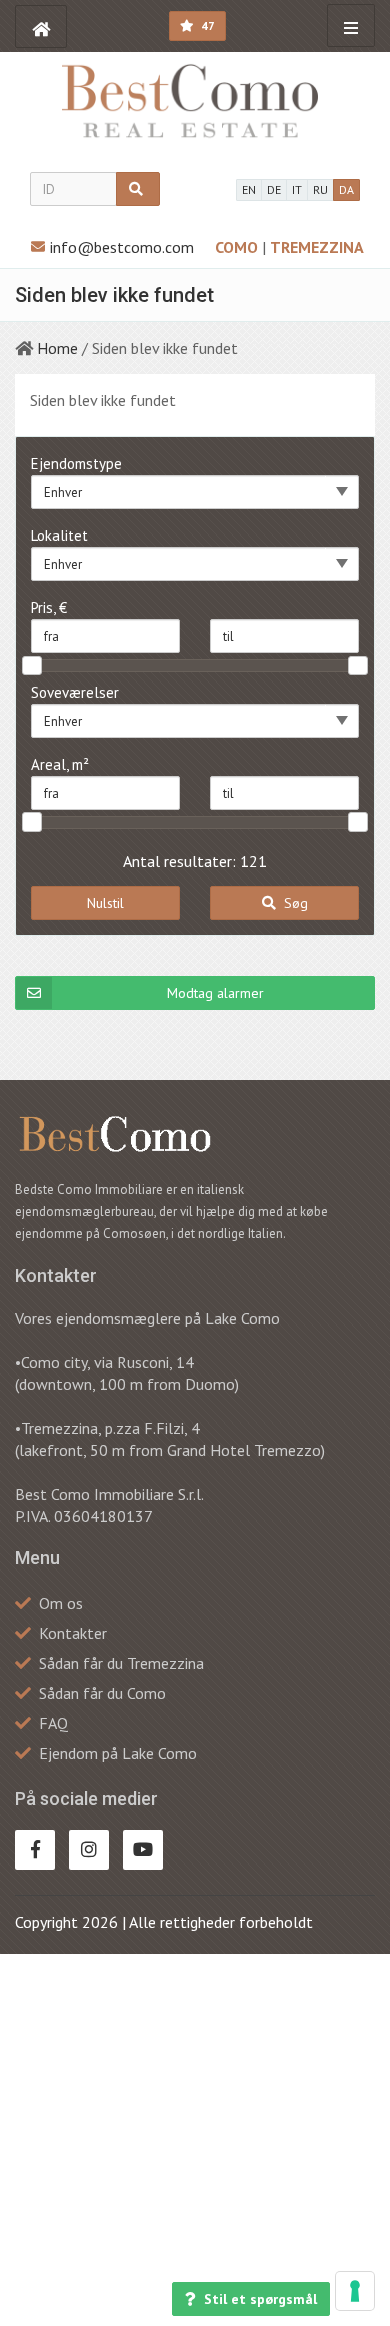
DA (346, 189)
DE (274, 189)
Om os (61, 1603)
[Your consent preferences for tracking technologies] (355, 2291)
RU (320, 189)
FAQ (53, 1723)
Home (57, 348)
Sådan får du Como (102, 1693)
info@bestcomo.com (122, 247)
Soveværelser (75, 692)
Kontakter (73, 1633)
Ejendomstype (76, 463)
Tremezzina (317, 247)
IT (297, 189)
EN (249, 189)
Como (238, 247)
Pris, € (49, 607)
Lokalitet (59, 535)
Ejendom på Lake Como (118, 1753)
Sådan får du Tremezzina (121, 1663)
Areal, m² (60, 764)
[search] (138, 189)
